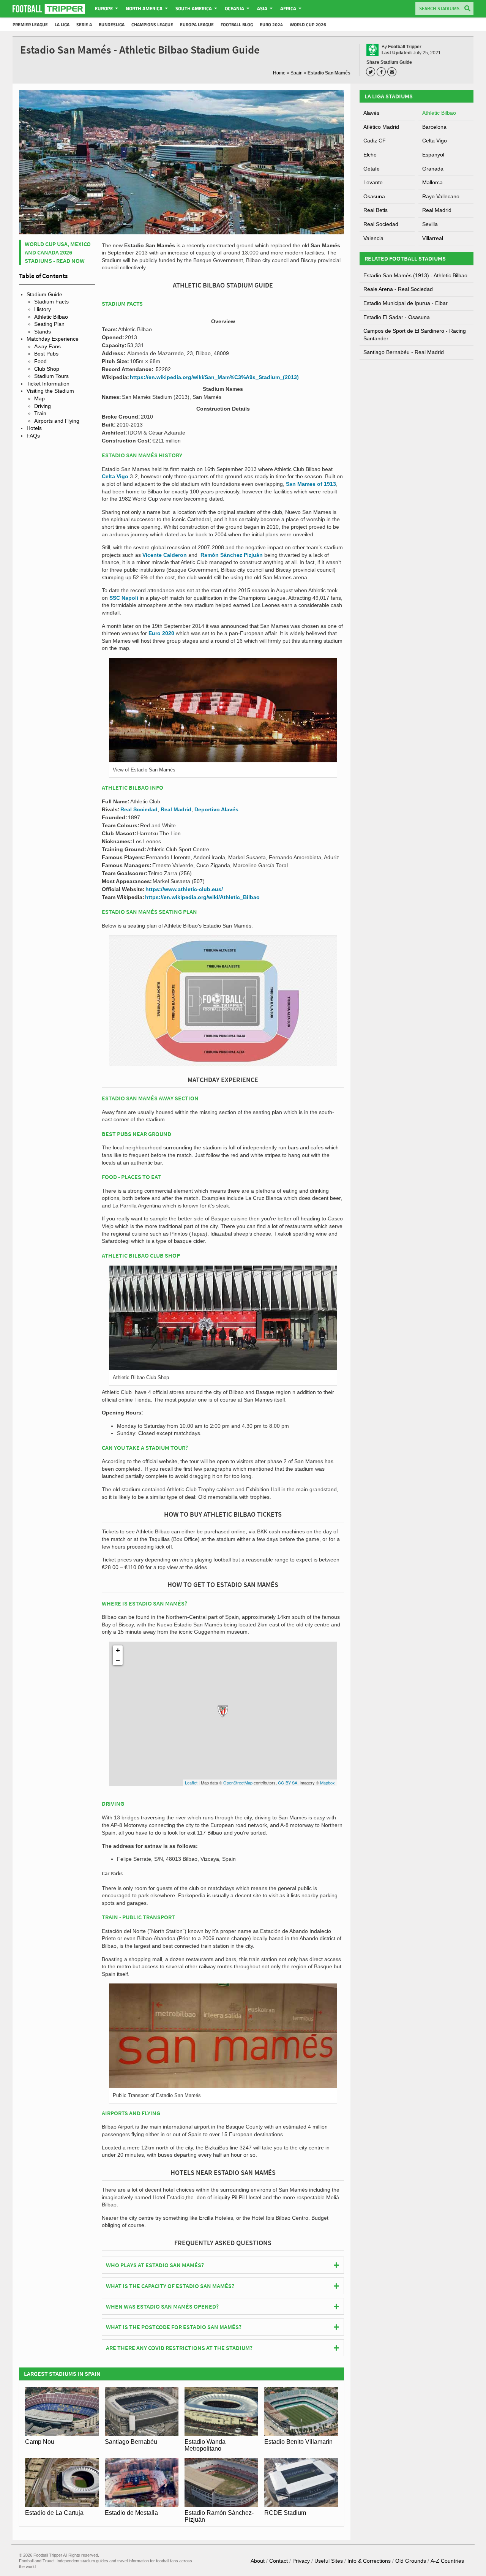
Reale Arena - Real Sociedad (398, 289)
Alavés (371, 113)
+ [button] (118, 1650)
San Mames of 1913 (311, 484)
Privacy (301, 2561)
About (258, 2561)
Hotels (34, 428)
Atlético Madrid (381, 127)
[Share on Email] (393, 72)
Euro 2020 (161, 633)
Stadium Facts (51, 302)
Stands (43, 332)
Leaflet (191, 1783)
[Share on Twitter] (372, 72)
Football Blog (237, 24)
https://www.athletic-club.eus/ (184, 889)
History (43, 309)
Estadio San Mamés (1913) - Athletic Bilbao (415, 275)
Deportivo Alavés (216, 809)
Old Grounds (411, 2561)
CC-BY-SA (288, 1783)
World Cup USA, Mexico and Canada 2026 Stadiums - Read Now (58, 252)
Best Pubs (46, 354)
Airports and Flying (57, 421)
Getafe (372, 169)
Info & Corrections (369, 2561)
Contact (279, 2561)
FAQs (33, 436)
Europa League (197, 24)
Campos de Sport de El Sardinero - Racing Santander (415, 335)
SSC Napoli (124, 598)
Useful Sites (329, 2561)
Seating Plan (49, 324)
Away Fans (47, 346)
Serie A (84, 24)
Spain (297, 73)
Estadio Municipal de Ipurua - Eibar (406, 303)
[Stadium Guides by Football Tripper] (49, 9)
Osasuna (374, 196)
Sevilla (430, 224)
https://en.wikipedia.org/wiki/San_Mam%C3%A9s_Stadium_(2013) (214, 377)
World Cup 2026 (308, 24)
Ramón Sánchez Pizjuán (232, 555)
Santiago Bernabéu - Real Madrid (404, 352)
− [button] (118, 1660)
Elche (370, 155)
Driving (43, 406)
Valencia (373, 238)
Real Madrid (176, 809)
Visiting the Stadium (50, 391)
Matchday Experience (53, 339)
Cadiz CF (375, 141)
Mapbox (327, 1783)
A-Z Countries (447, 2561)
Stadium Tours (51, 376)
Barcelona (434, 127)
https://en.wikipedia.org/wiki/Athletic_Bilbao (202, 897)
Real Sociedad (139, 809)
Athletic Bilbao (51, 317)
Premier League (30, 24)
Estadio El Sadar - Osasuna (397, 317)
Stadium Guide (44, 294)
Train (40, 413)
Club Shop (47, 369)
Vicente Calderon (165, 555)
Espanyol (433, 155)
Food (40, 361)
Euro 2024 (271, 24)
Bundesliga (112, 24)
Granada (433, 169)
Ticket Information (48, 384)
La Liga (62, 24)
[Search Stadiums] (467, 9)
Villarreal (433, 238)
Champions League (152, 24)
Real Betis (376, 210)
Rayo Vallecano (441, 196)
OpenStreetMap (238, 1783)
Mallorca (432, 182)
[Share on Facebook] (382, 72)
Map (39, 398)
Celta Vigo (115, 476)
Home (279, 73)
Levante (373, 182)
